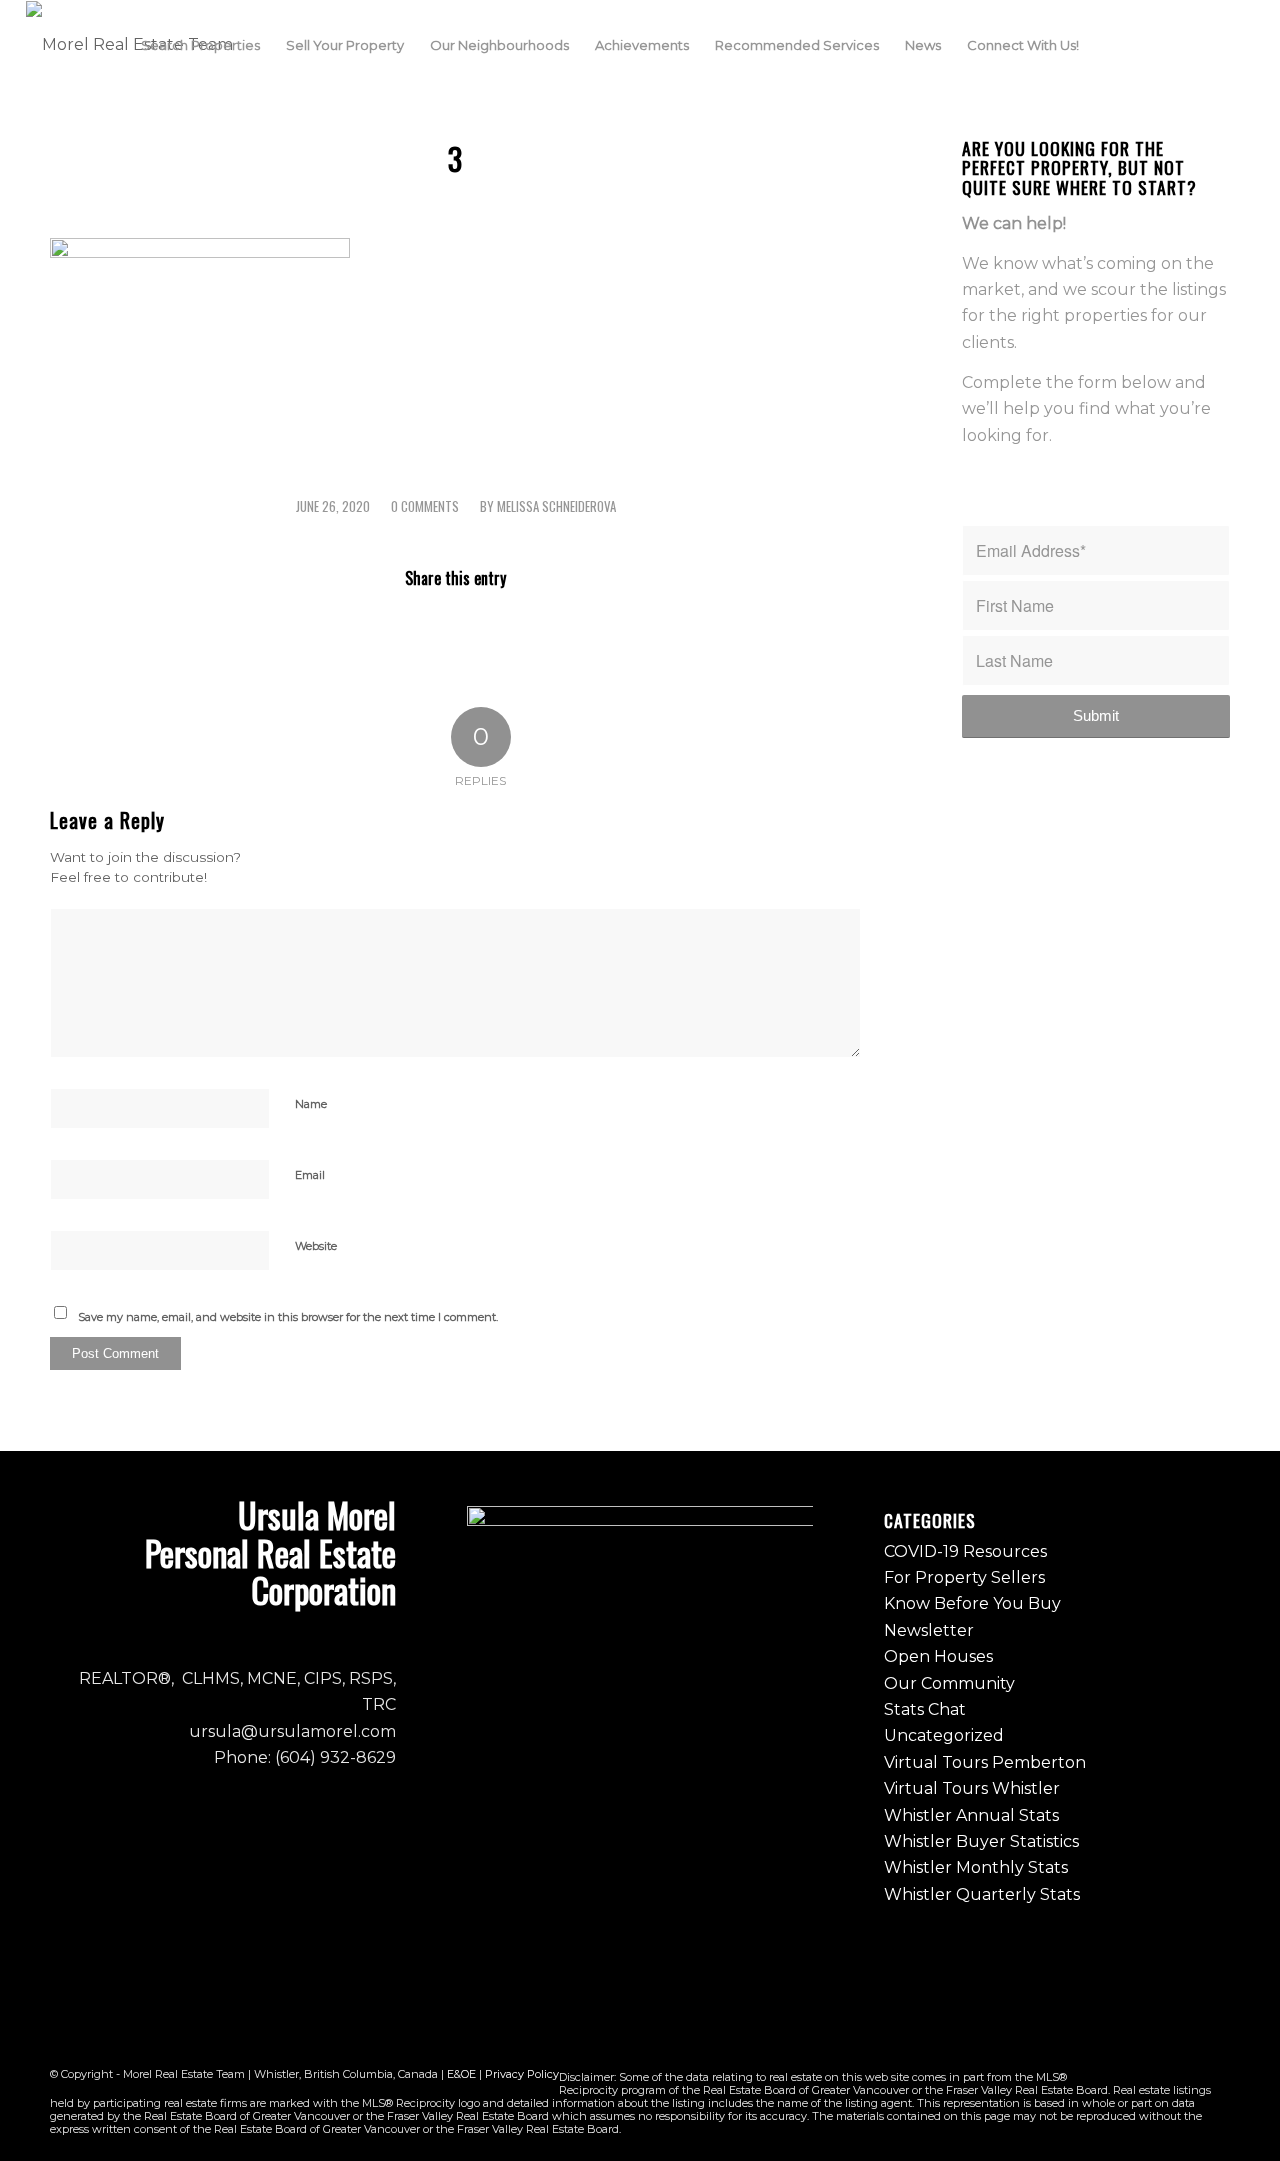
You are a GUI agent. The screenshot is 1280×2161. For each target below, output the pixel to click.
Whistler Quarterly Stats (982, 1894)
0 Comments (425, 506)
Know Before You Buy (972, 1603)
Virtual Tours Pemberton (985, 1762)
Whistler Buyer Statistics (981, 1841)
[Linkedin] (1239, 44)
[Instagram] (1179, 44)
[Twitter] (1209, 44)
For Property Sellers (964, 1577)
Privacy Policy (522, 2074)
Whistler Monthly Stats (976, 1867)
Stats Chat (925, 1709)
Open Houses (938, 1656)
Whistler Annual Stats (971, 1815)
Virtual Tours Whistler (972, 1788)
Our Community (949, 1683)
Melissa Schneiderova (556, 506)
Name (311, 1104)
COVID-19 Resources (965, 1551)
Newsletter (929, 1630)
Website (316, 1246)
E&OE (461, 2074)
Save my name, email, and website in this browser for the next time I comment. (288, 1317)
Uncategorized (944, 1735)
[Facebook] (1149, 44)
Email (310, 1175)
